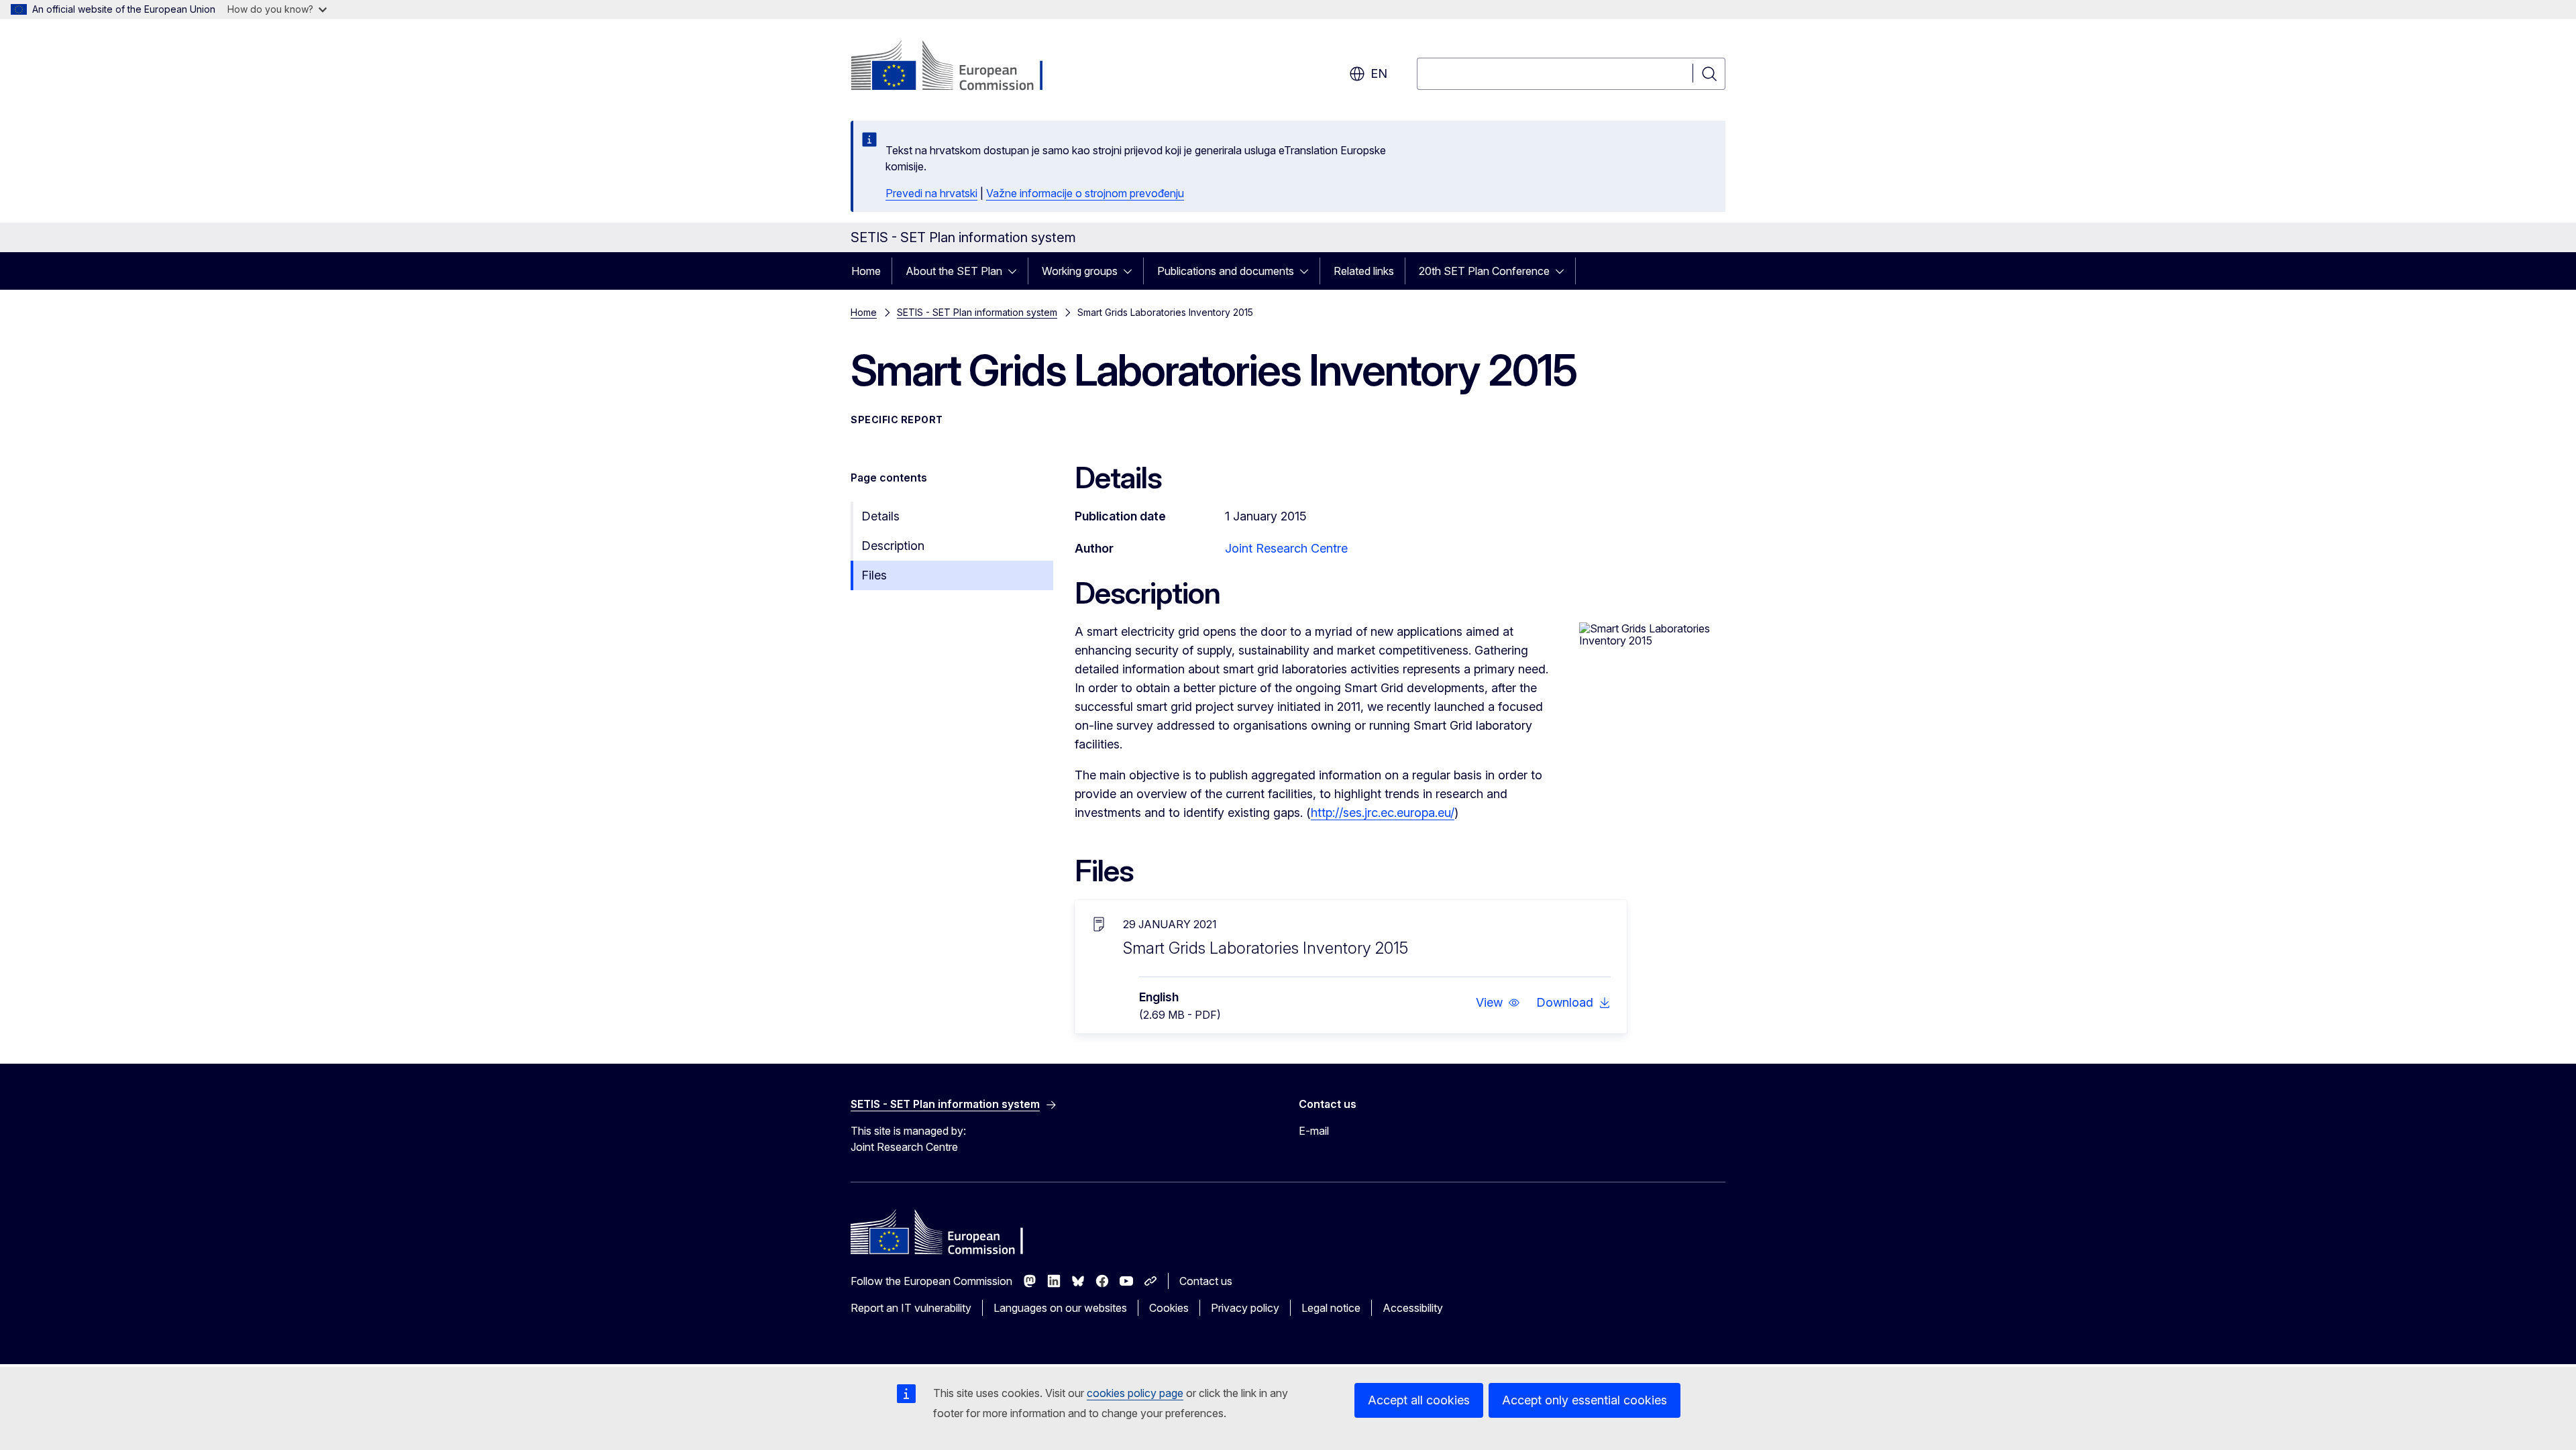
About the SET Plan (954, 271)
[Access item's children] (1016, 271)
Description (893, 546)
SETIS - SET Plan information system (977, 312)
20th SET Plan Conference (1484, 271)
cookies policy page (1135, 1393)
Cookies (1169, 1308)
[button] (1498, 1003)
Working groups (1080, 271)
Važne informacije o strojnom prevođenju (1085, 193)
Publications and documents (1226, 271)
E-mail (1314, 1131)
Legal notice (1331, 1308)
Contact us (1206, 1281)
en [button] (1379, 73)
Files (874, 575)
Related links (1364, 271)
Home (866, 271)
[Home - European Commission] (959, 67)
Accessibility (1413, 1308)
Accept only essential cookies (1585, 1400)
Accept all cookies (1419, 1400)
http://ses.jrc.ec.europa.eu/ (1383, 813)
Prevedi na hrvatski (931, 193)
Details (880, 516)
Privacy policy (1245, 1308)
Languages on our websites (1060, 1308)
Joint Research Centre (1286, 548)
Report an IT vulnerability (911, 1308)
